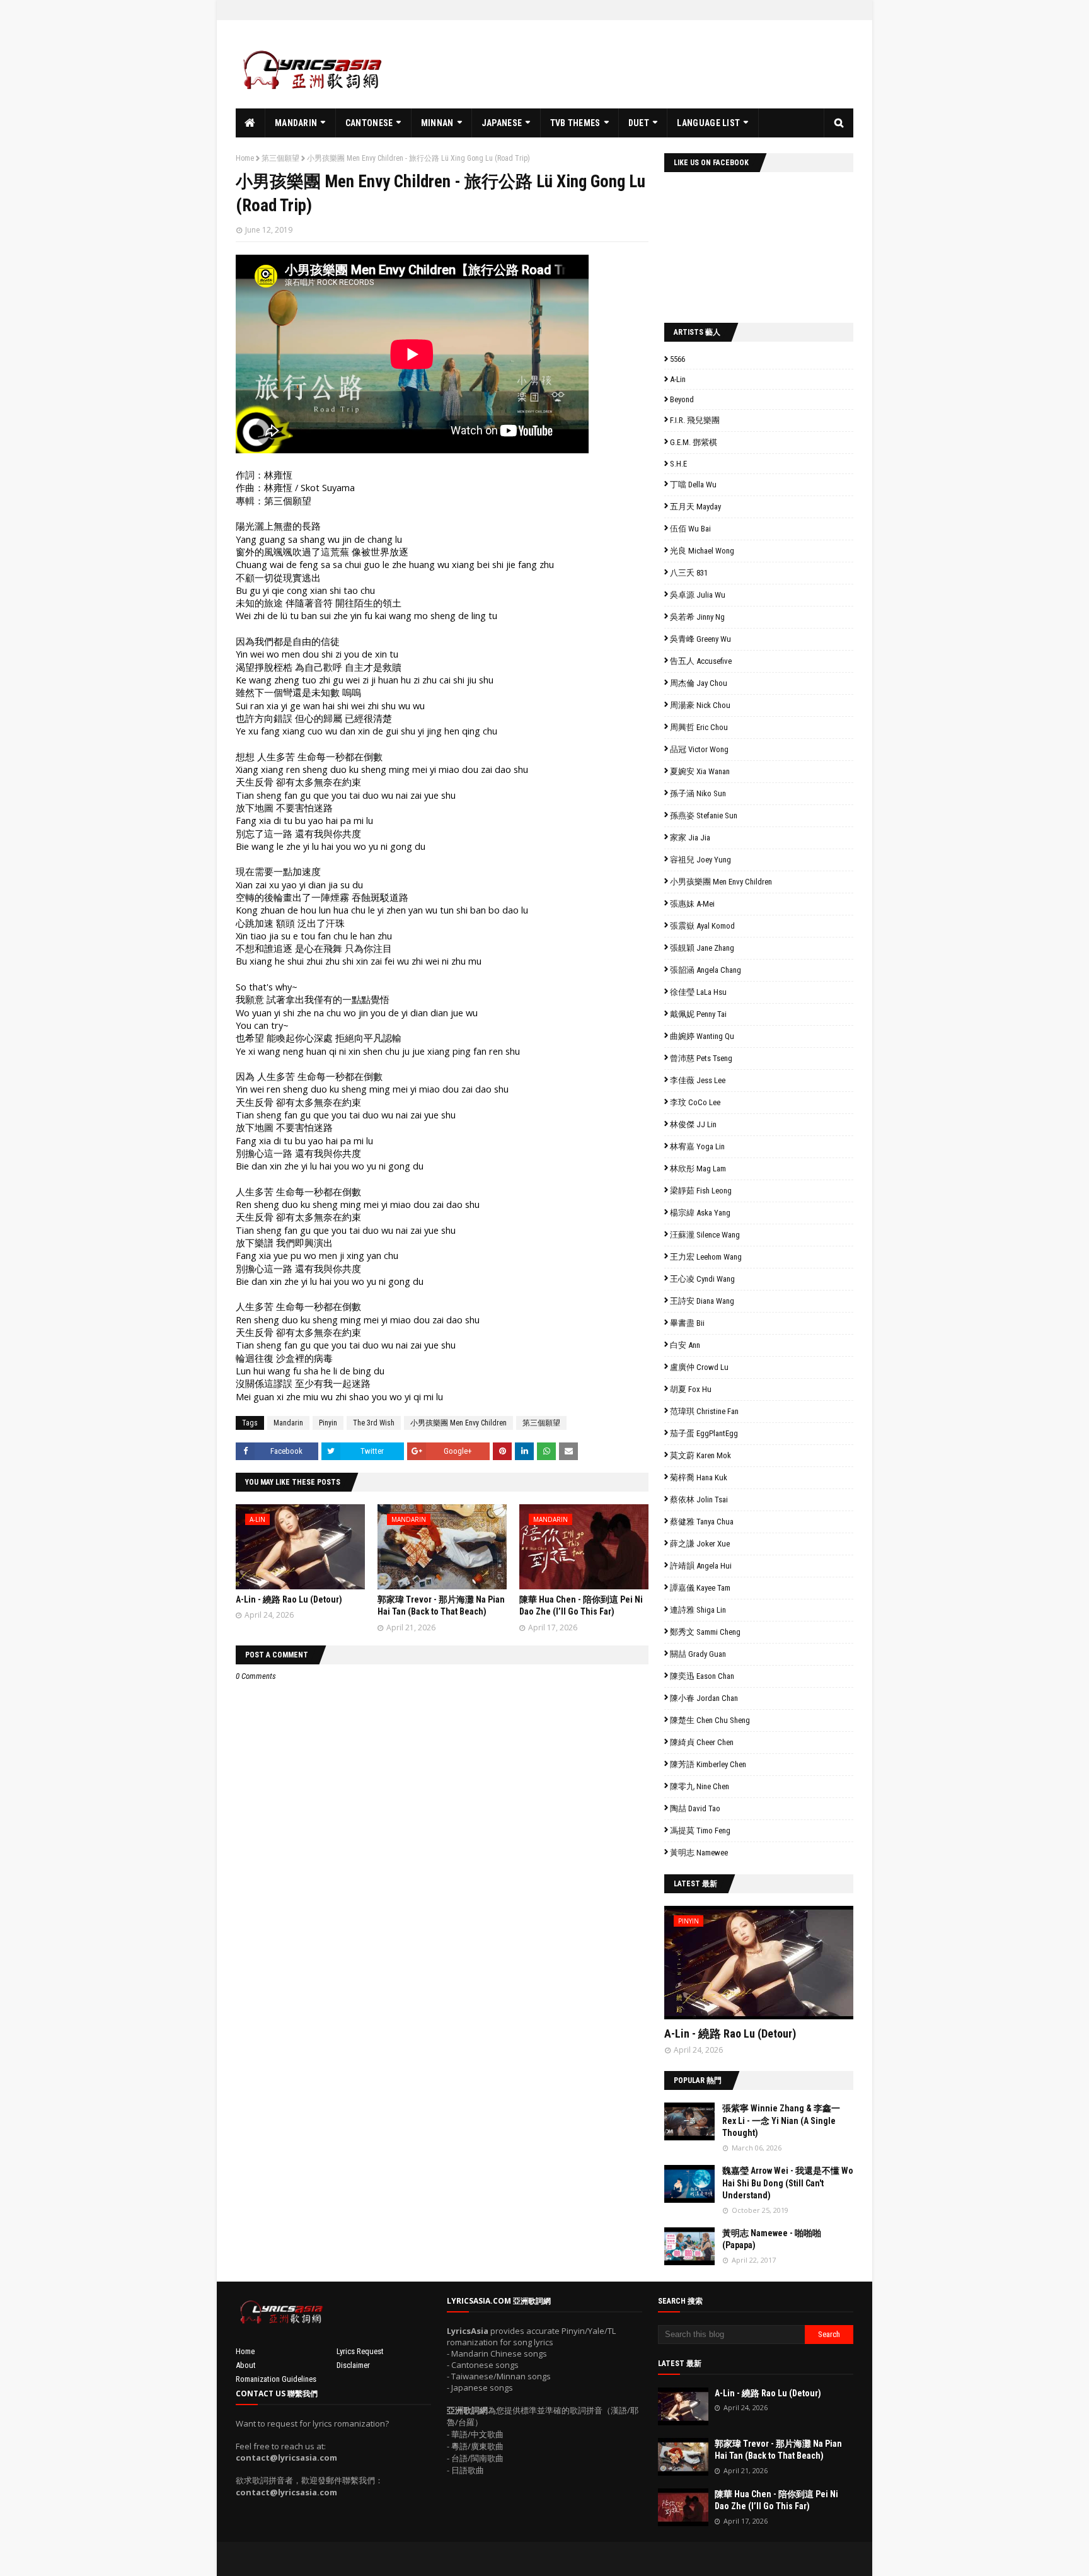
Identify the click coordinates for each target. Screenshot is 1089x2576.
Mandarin (288, 1423)
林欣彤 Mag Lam (698, 1169)
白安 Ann (685, 1345)
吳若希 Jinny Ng (697, 617)
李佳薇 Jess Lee (698, 1080)
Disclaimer (353, 2365)
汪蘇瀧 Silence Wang (705, 1235)
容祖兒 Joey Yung (700, 860)
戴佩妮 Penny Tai (698, 1014)
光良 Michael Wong (702, 551)
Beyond (682, 399)
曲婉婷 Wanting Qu (702, 1036)
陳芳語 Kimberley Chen (708, 1764)
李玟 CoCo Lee (695, 1102)
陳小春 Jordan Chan (704, 1698)
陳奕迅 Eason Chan (702, 1676)
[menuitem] (251, 123)
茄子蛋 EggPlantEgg (704, 1433)
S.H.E (678, 464)
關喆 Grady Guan (698, 1654)
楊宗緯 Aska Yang (700, 1213)
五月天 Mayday (695, 507)
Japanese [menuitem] (502, 123)
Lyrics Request (360, 2351)
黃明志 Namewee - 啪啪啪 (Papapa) (772, 2239)
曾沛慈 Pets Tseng (701, 1058)
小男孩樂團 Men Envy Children (458, 1423)
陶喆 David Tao (695, 1808)
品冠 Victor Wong (699, 749)
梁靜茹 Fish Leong (701, 1191)
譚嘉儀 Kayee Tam (700, 1588)
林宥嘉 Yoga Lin (697, 1146)
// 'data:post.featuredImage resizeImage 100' (689, 2121)
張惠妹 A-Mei (692, 904)
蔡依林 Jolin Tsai (699, 1500)
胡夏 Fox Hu (691, 1389)
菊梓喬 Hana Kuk (699, 1477)
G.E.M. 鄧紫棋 (694, 442)
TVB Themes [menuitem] (575, 123)
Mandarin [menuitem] (296, 123)
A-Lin (678, 379)
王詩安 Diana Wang (702, 1301)
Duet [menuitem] (639, 123)
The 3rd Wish (374, 1423)
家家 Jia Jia (690, 838)
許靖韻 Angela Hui (701, 1566)
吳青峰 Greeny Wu (700, 639)
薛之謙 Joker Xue (700, 1544)
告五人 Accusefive (701, 661)
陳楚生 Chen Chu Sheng (710, 1720)
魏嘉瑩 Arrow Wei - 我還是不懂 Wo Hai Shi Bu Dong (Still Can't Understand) (788, 2183)
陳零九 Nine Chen (700, 1786)
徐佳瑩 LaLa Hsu (698, 992)
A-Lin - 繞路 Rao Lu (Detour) (289, 1599)
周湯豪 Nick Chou (700, 705)
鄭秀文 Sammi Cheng (705, 1632)
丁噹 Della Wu (693, 484)
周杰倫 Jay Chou (699, 683)
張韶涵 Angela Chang (706, 970)
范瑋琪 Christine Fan (704, 1411)
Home (245, 158)
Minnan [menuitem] (437, 123)
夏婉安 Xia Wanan (700, 771)
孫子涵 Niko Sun (698, 793)
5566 (677, 359)
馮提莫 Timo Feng (700, 1830)
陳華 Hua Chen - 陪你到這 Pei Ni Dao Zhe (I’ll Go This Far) (776, 2500)
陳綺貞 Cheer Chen (702, 1742)
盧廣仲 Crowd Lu (699, 1367)
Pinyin (328, 1423)
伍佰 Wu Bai (690, 529)
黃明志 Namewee (699, 1853)
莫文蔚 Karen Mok (700, 1455)
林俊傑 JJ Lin (693, 1124)
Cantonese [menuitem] (369, 123)
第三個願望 (280, 158)
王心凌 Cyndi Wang (702, 1279)
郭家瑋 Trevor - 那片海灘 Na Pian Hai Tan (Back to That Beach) (778, 2450)
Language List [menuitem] (708, 123)
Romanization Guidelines (276, 2379)
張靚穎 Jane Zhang (702, 948)
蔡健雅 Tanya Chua (702, 1522)
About (246, 2365)
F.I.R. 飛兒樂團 (695, 420)
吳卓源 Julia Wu (698, 595)
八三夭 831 (689, 573)
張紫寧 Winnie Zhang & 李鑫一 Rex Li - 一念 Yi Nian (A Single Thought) (781, 2121)
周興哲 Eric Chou (699, 727)
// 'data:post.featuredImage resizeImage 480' (744, 1968)
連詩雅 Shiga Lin (698, 1610)
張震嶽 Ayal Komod (702, 926)
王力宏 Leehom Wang (706, 1257)
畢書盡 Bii (687, 1323)
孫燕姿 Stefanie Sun (704, 815)
